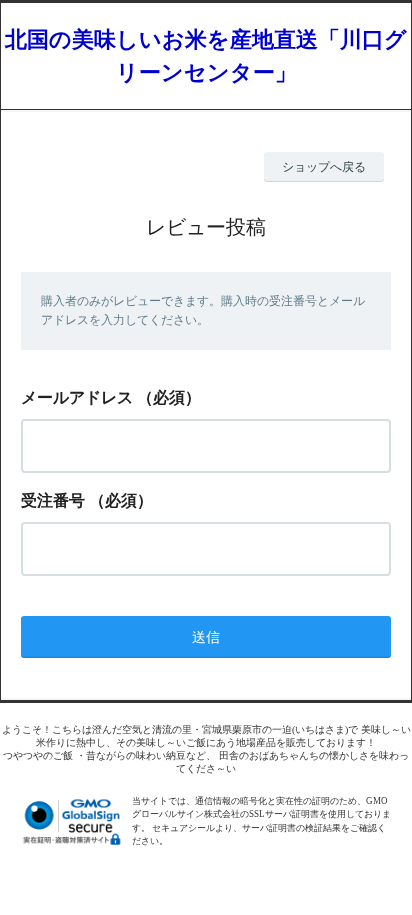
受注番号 (53, 500)
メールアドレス (77, 397)
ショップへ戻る (324, 167)
